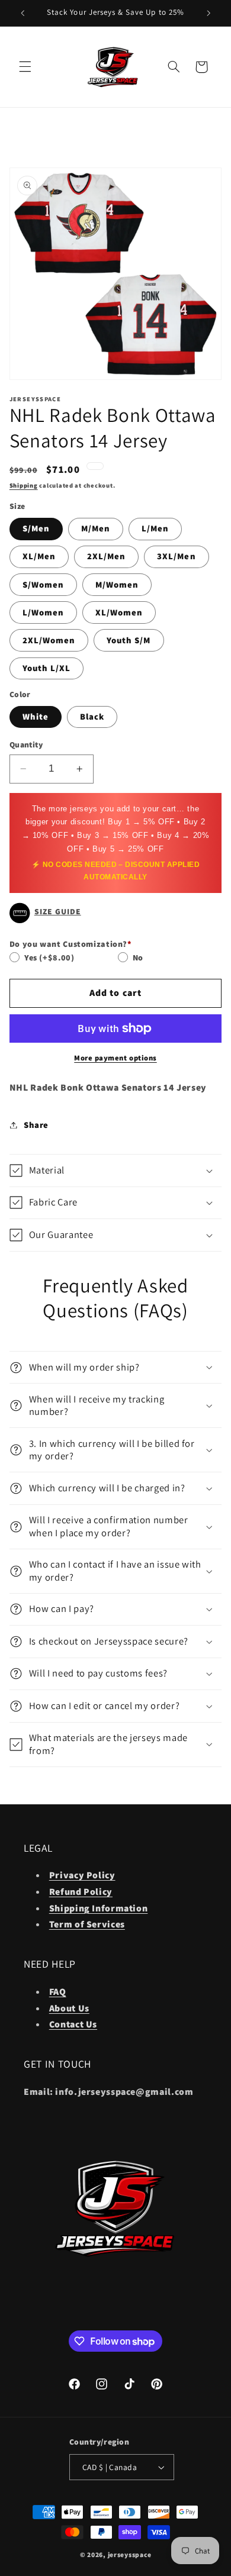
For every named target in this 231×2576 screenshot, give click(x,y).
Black (92, 716)
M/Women (117, 584)
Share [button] (36, 1125)
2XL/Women (49, 640)
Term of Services (87, 1924)
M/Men (96, 528)
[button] (25, 67)
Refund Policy (81, 1892)
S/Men (36, 528)
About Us (69, 2008)
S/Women (43, 584)
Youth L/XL (47, 668)
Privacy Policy (82, 1875)
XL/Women (119, 612)
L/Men (155, 528)
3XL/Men (176, 556)
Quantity (26, 744)
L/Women (43, 612)
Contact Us (73, 2024)
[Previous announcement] (23, 13)
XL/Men (39, 556)
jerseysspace (130, 2554)
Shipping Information (99, 1908)
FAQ (58, 1992)
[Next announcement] (208, 13)
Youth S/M (129, 640)
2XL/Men (106, 556)
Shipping (24, 485)
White (36, 716)
